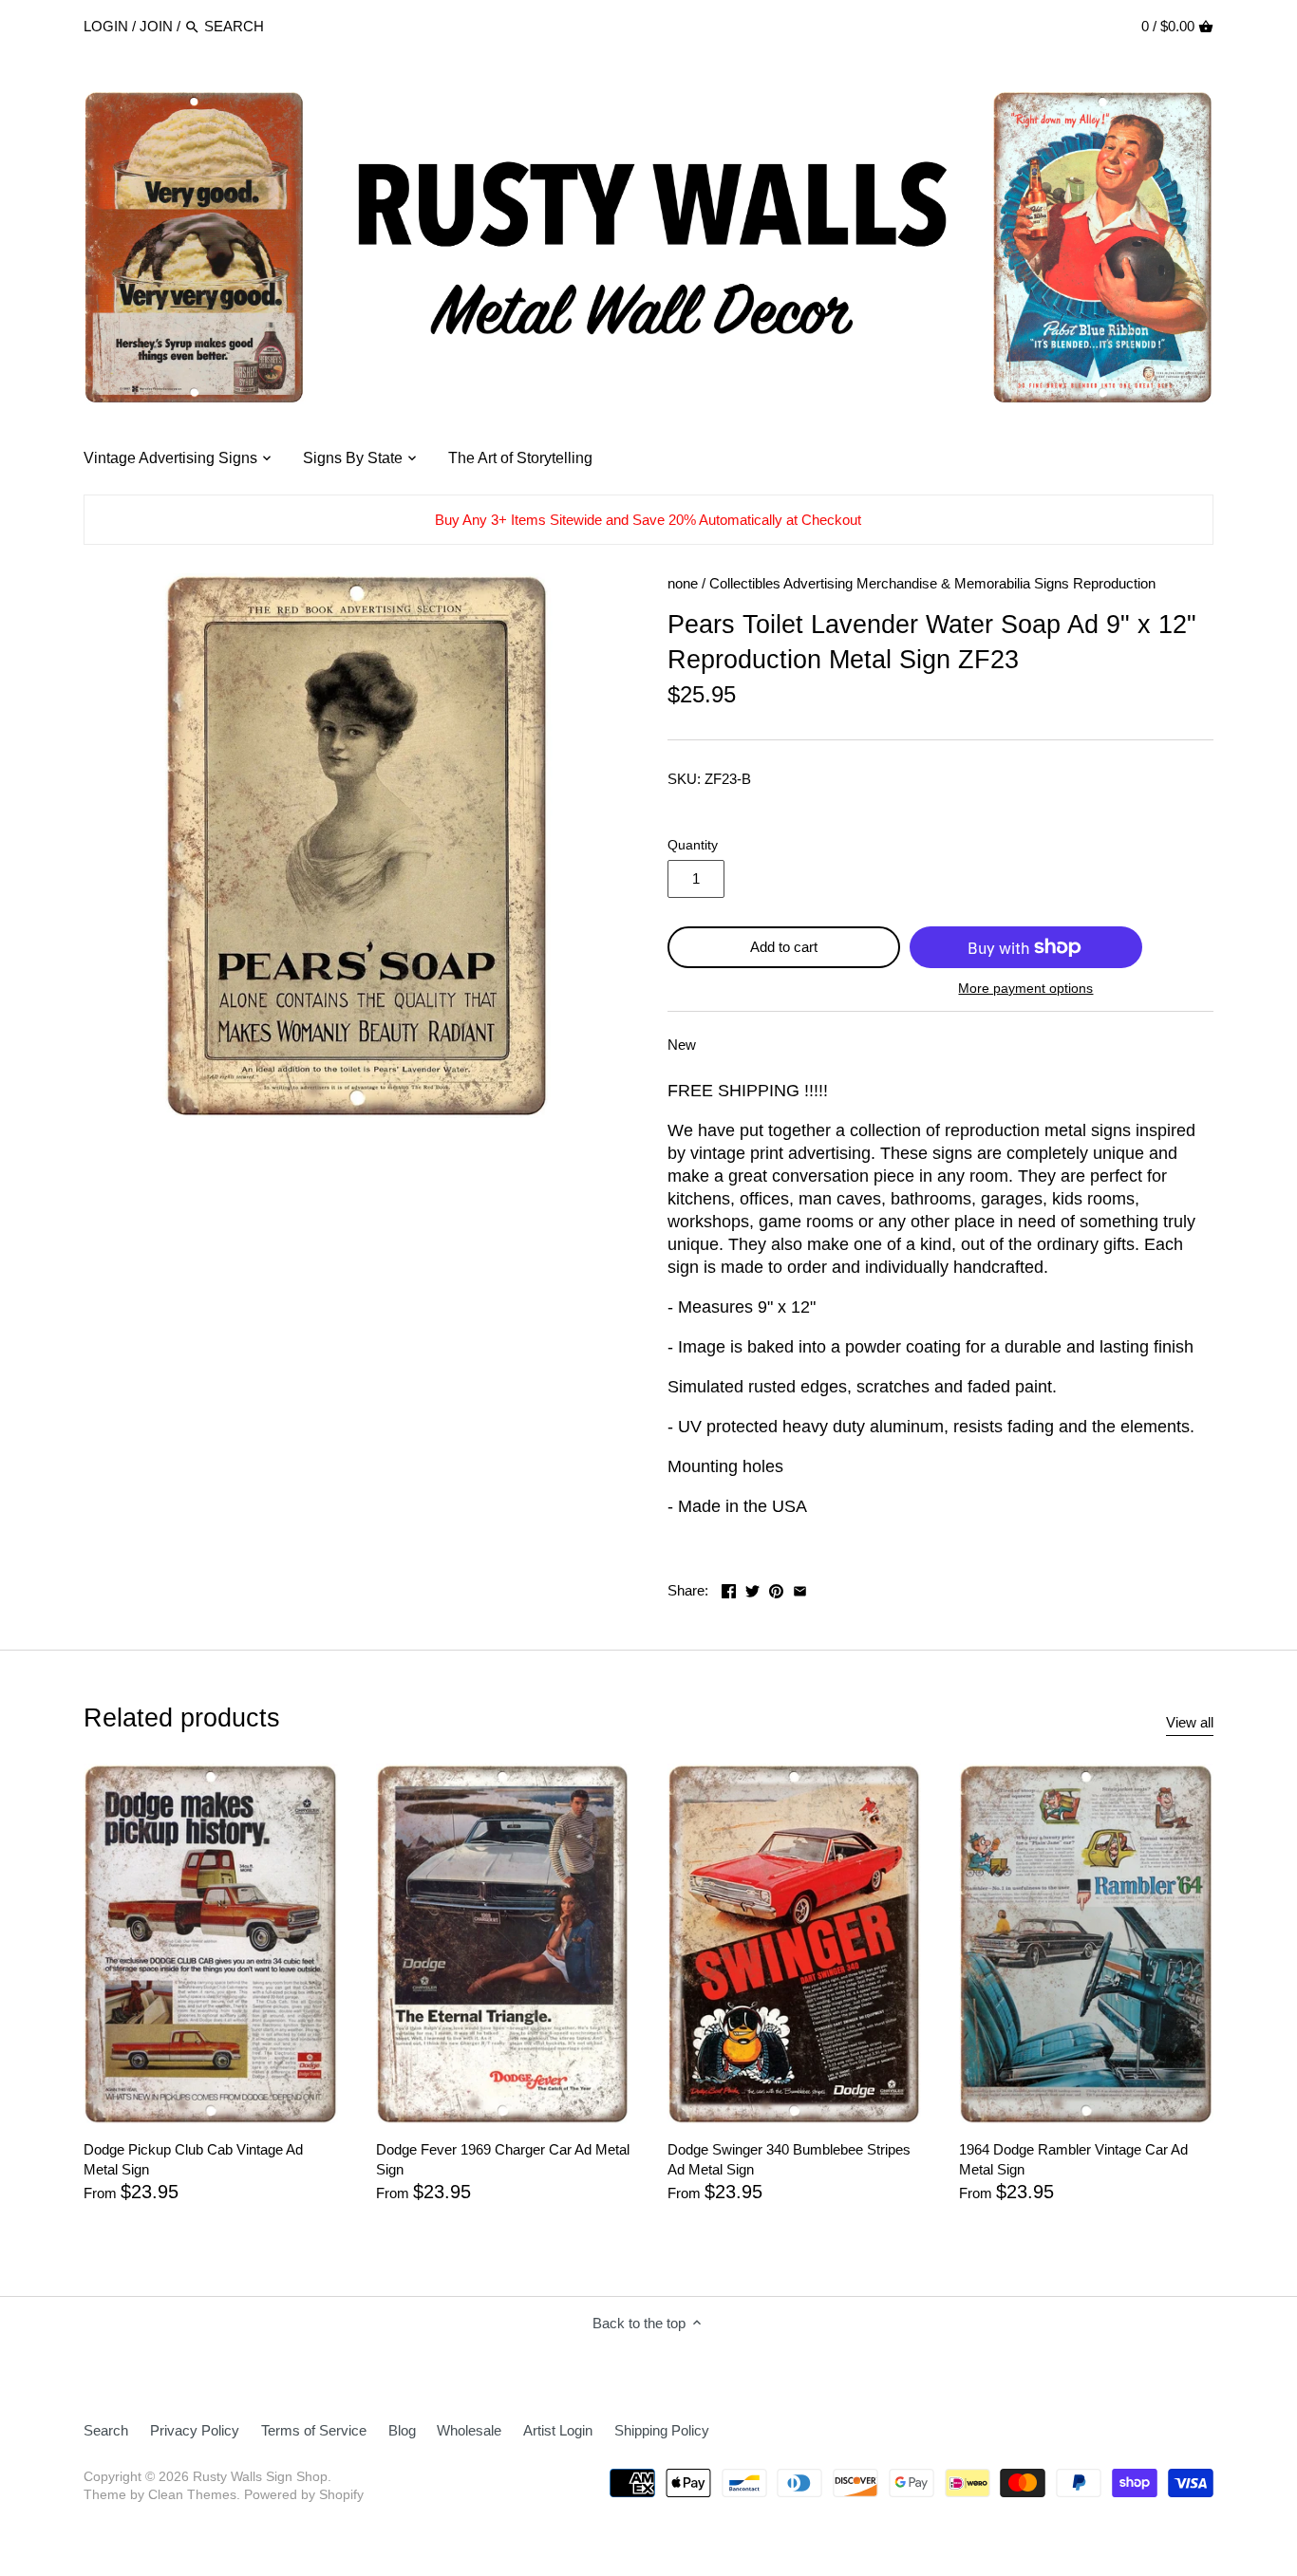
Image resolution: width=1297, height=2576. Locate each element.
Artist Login (558, 2430)
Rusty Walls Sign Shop (260, 2477)
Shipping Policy (662, 2430)
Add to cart (784, 947)
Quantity (693, 845)
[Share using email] (800, 1588)
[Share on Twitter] (752, 1588)
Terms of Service (314, 2430)
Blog (402, 2430)
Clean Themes (192, 2495)
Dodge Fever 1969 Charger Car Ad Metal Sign (503, 2159)
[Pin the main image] (776, 1588)
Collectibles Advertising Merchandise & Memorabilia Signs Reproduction (932, 583)
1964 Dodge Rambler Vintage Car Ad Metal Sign (1073, 2159)
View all (1190, 1722)
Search (106, 2430)
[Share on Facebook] (729, 1588)
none (683, 583)
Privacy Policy (195, 2430)
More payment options (1025, 989)
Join (156, 26)
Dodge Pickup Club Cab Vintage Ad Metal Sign (193, 2159)
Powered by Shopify (304, 2495)
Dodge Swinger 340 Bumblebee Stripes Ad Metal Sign (789, 2159)
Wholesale (469, 2430)
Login (106, 26)
